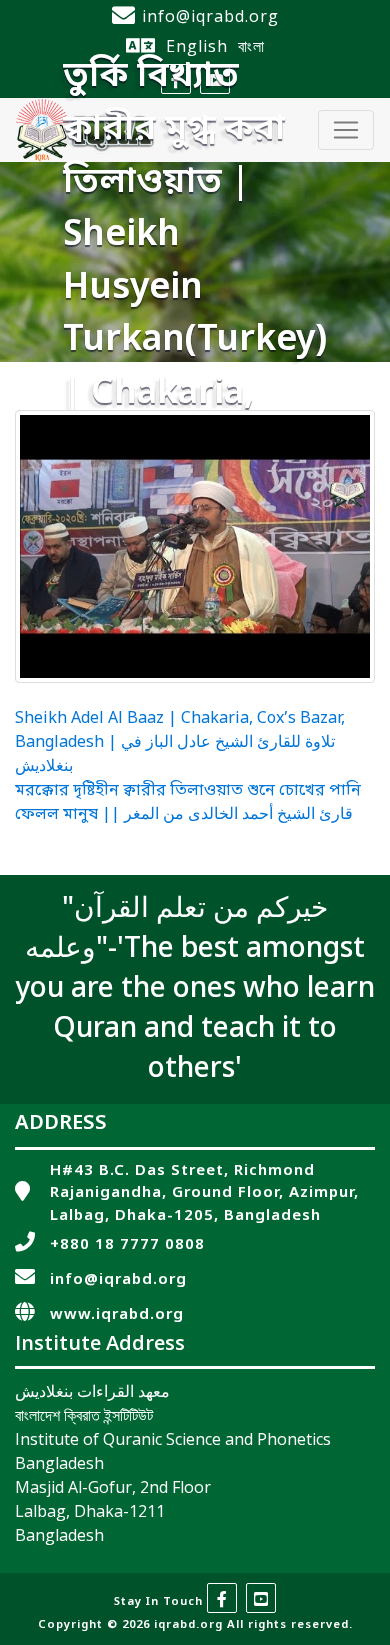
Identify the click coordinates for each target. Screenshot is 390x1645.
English (197, 46)
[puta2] (195, 546)
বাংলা (251, 46)
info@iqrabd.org (210, 16)
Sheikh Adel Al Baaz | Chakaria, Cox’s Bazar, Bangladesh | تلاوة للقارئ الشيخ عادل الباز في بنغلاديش (180, 743)
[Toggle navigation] (346, 130)
